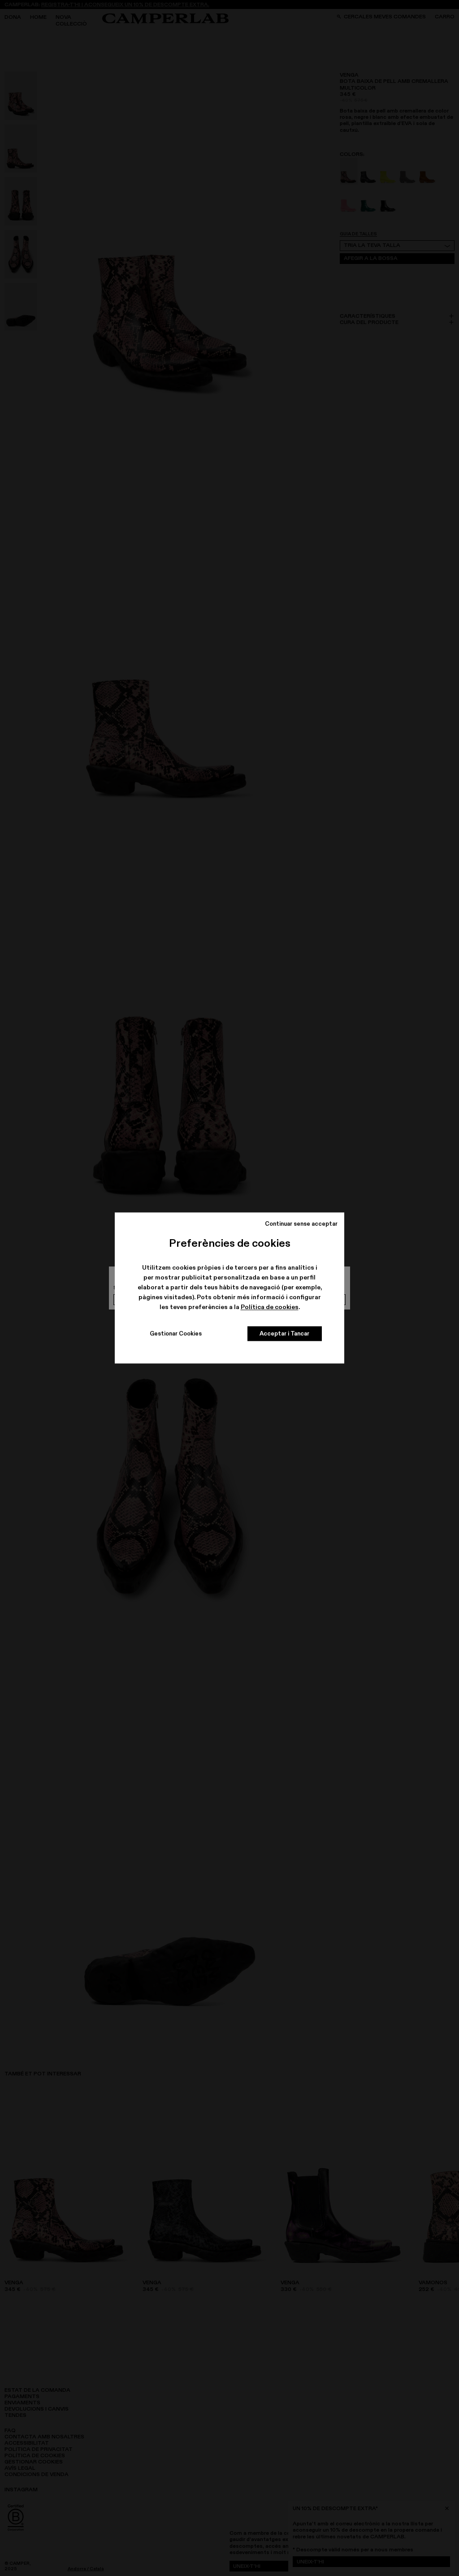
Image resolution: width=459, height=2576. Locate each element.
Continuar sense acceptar (301, 1223)
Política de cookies (270, 1307)
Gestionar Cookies (176, 1334)
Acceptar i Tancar (284, 1334)
